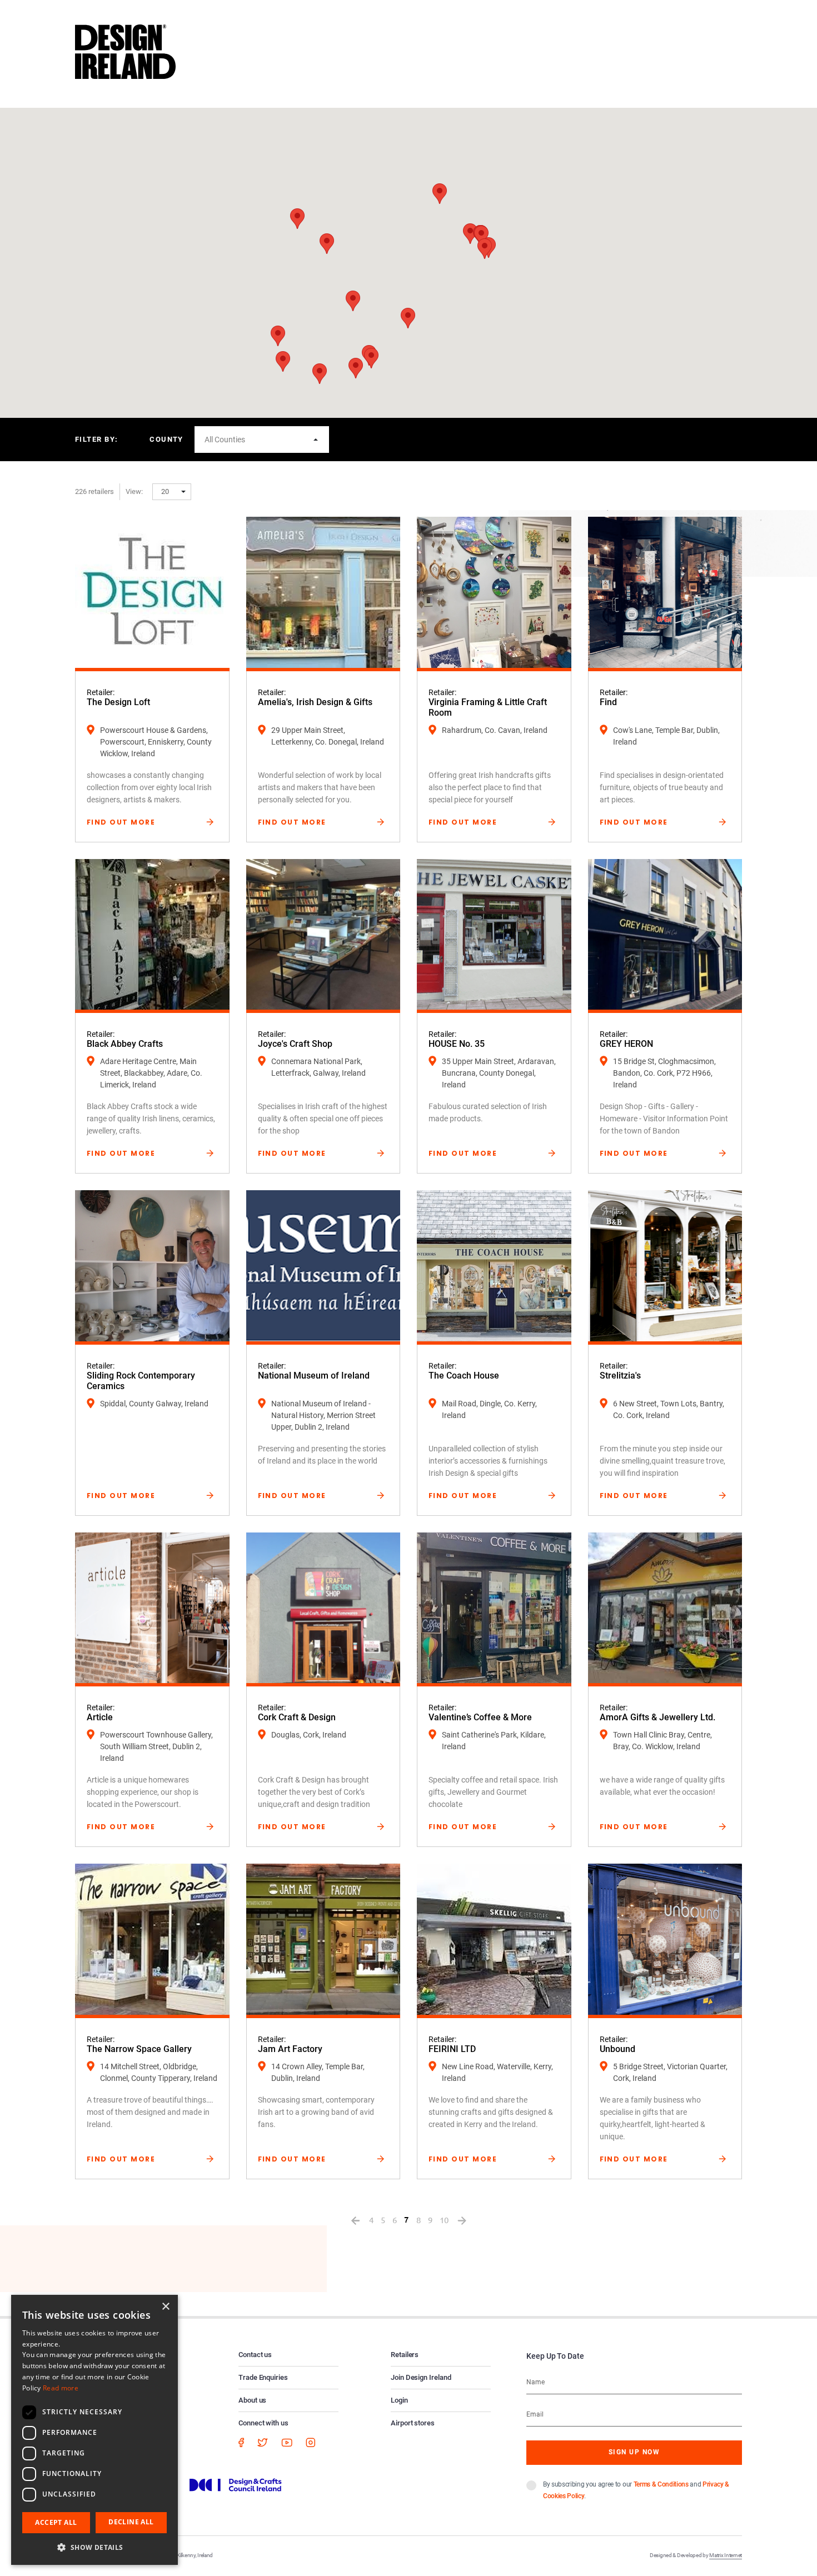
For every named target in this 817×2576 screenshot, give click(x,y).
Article (100, 1717)
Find (608, 702)
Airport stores (413, 2423)
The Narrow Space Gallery (139, 2049)
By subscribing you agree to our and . (636, 2490)
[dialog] (94, 2430)
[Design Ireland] (125, 51)
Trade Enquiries (263, 2377)
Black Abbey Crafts (125, 1044)
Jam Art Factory (290, 2049)
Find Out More (121, 822)
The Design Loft (118, 702)
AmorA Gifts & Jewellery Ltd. (657, 1717)
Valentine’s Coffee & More (480, 1717)
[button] (485, 249)
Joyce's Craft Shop (295, 1044)
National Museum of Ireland (314, 1376)
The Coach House (464, 1376)
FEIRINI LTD (452, 2049)
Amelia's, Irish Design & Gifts (315, 702)
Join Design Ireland (421, 2377)
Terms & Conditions (661, 2484)
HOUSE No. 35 (457, 1044)
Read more (61, 2388)
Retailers (405, 2355)
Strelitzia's (620, 1376)
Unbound (617, 2049)
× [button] (165, 2307)
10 (444, 2220)
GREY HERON (626, 1044)
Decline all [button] (131, 2522)
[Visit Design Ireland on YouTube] (287, 2442)
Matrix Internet (726, 2555)
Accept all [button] (56, 2522)
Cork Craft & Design (297, 1717)
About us (252, 2400)
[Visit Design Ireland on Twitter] (263, 2442)
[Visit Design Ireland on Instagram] (311, 2442)
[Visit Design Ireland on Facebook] (241, 2442)
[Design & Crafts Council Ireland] (236, 2484)
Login (399, 2400)
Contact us (255, 2355)
